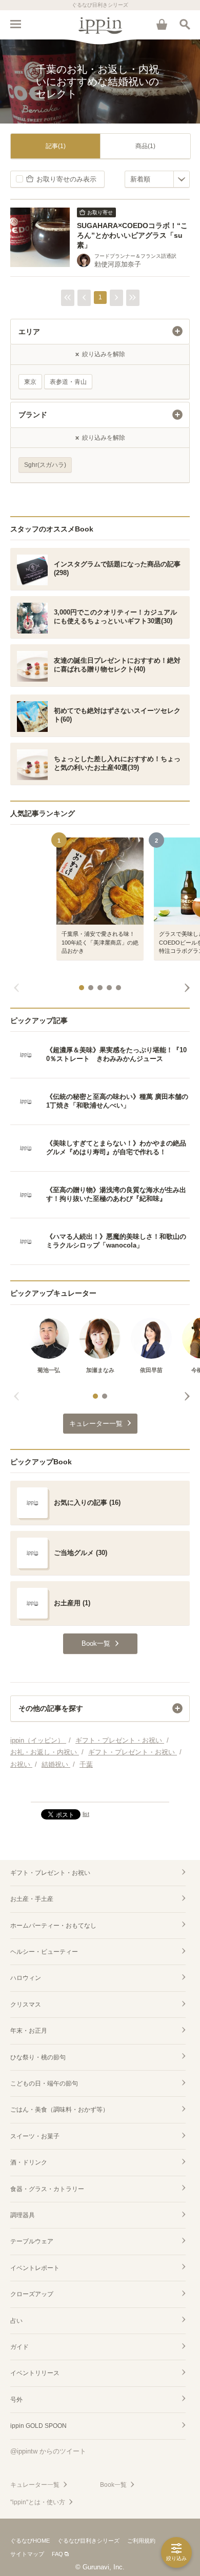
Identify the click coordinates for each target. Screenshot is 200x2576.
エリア (29, 332)
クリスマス (26, 2005)
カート (162, 24)
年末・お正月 (29, 2031)
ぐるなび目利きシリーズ (88, 2541)
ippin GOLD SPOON (38, 2426)
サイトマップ (27, 2554)
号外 (16, 2400)
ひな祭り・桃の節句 (38, 2057)
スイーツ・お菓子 (35, 2136)
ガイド (19, 2347)
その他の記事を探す (51, 1708)
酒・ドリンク (29, 2162)
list (86, 1814)
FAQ (57, 2554)
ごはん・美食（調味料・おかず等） (59, 2110)
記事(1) (56, 146)
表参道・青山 (68, 382)
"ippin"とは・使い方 (38, 2502)
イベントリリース (35, 2373)
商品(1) (145, 146)
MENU (15, 24)
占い (16, 2321)
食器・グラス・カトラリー (47, 2189)
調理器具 (23, 2215)
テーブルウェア (32, 2241)
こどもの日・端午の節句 (44, 2083)
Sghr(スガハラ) (45, 465)
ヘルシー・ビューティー (44, 1952)
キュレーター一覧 (35, 2485)
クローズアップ (32, 2294)
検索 (185, 24)
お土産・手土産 (32, 1899)
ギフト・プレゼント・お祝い (50, 1873)
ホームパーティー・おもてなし (53, 1926)
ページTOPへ (100, 1790)
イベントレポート (35, 2268)
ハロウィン (26, 1978)
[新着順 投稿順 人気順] (157, 179)
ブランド (33, 415)
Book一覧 (113, 2485)
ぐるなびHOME (30, 2541)
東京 (30, 382)
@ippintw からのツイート (48, 2451)
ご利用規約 (141, 2541)
